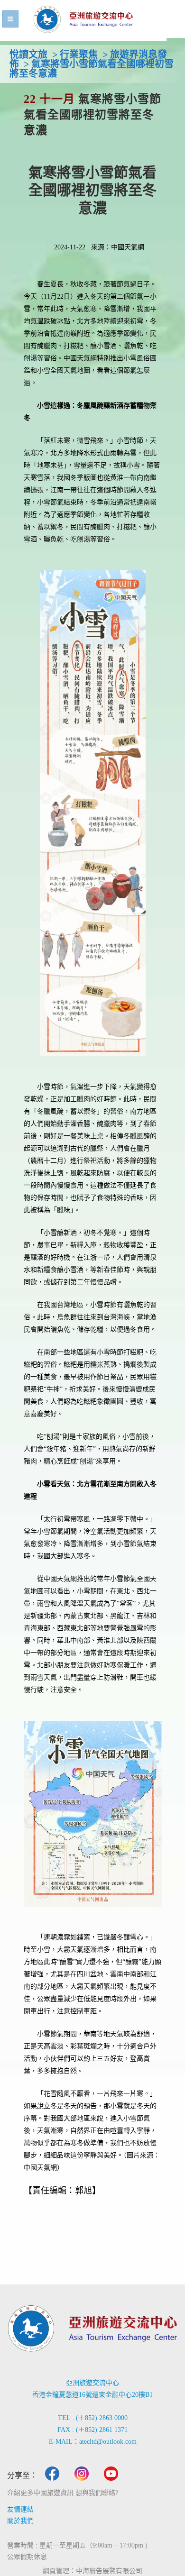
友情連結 (20, 2509)
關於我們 (20, 2521)
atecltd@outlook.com (108, 2442)
